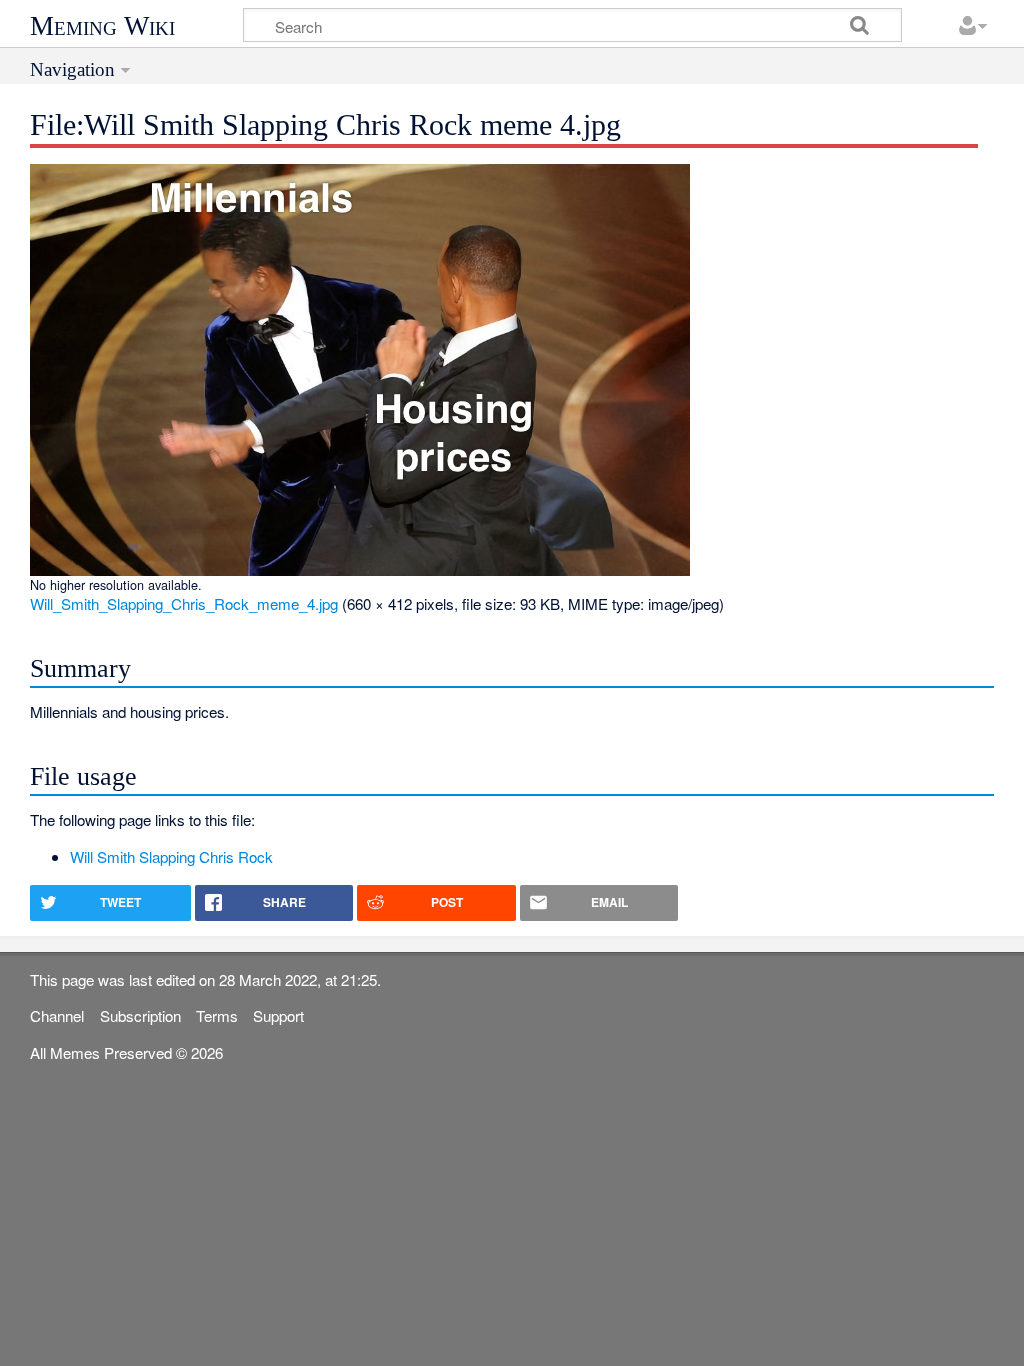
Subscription (140, 1015)
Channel (57, 1015)
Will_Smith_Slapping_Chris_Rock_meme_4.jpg (184, 603)
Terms (217, 1015)
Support (278, 1015)
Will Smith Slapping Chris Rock (171, 856)
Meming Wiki (102, 26)
